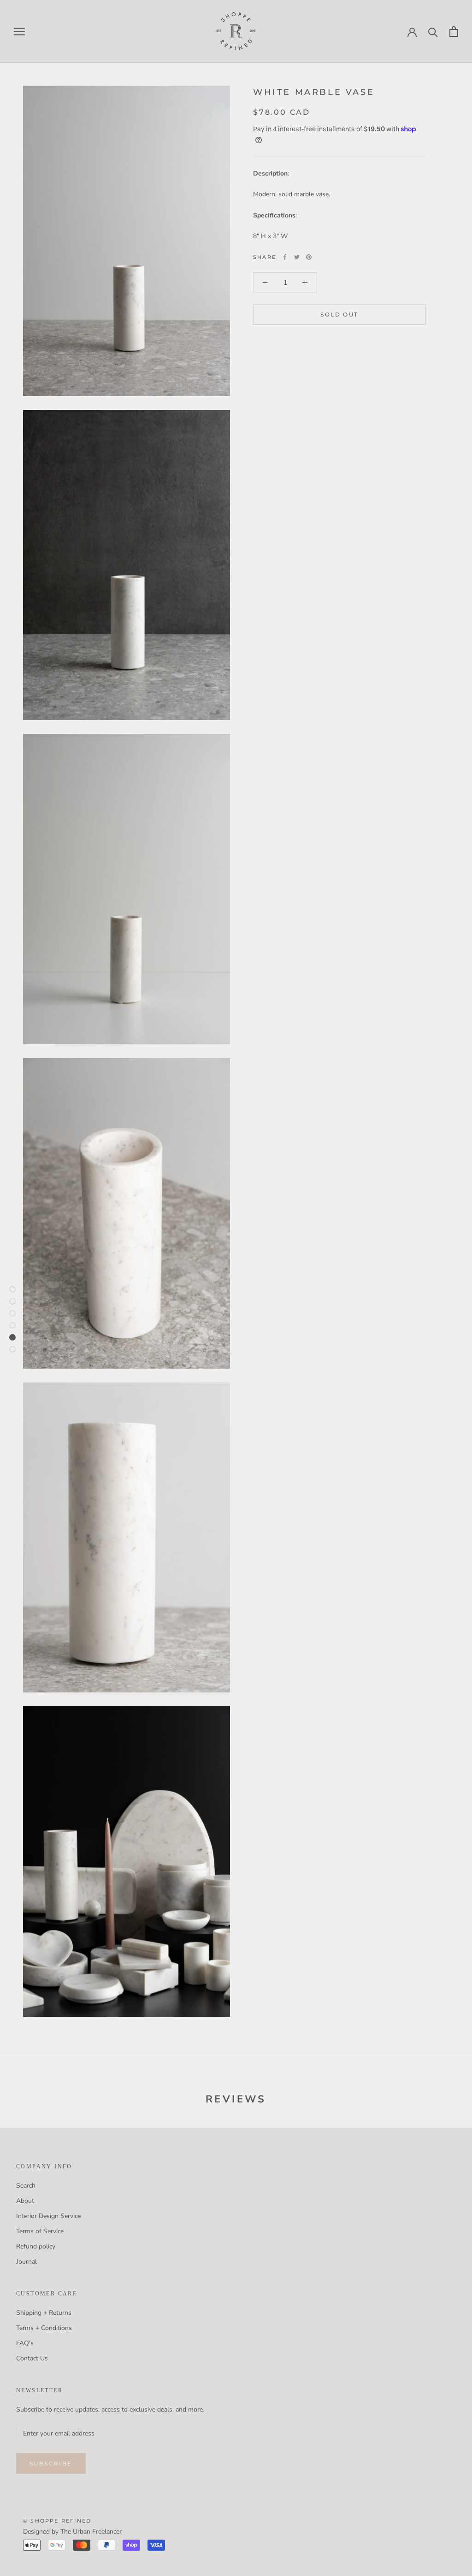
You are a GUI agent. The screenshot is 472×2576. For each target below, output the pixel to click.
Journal (27, 2262)
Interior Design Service (48, 2216)
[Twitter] (297, 257)
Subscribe (51, 2463)
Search (26, 2186)
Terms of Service (40, 2231)
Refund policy (36, 2246)
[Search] (433, 32)
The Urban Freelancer (91, 2532)
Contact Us (32, 2358)
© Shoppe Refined (57, 2521)
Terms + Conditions (44, 2328)
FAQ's (25, 2343)
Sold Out (339, 314)
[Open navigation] (19, 32)
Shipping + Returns (44, 2313)
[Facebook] (285, 257)
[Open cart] (454, 32)
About (25, 2201)
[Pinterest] (309, 257)
